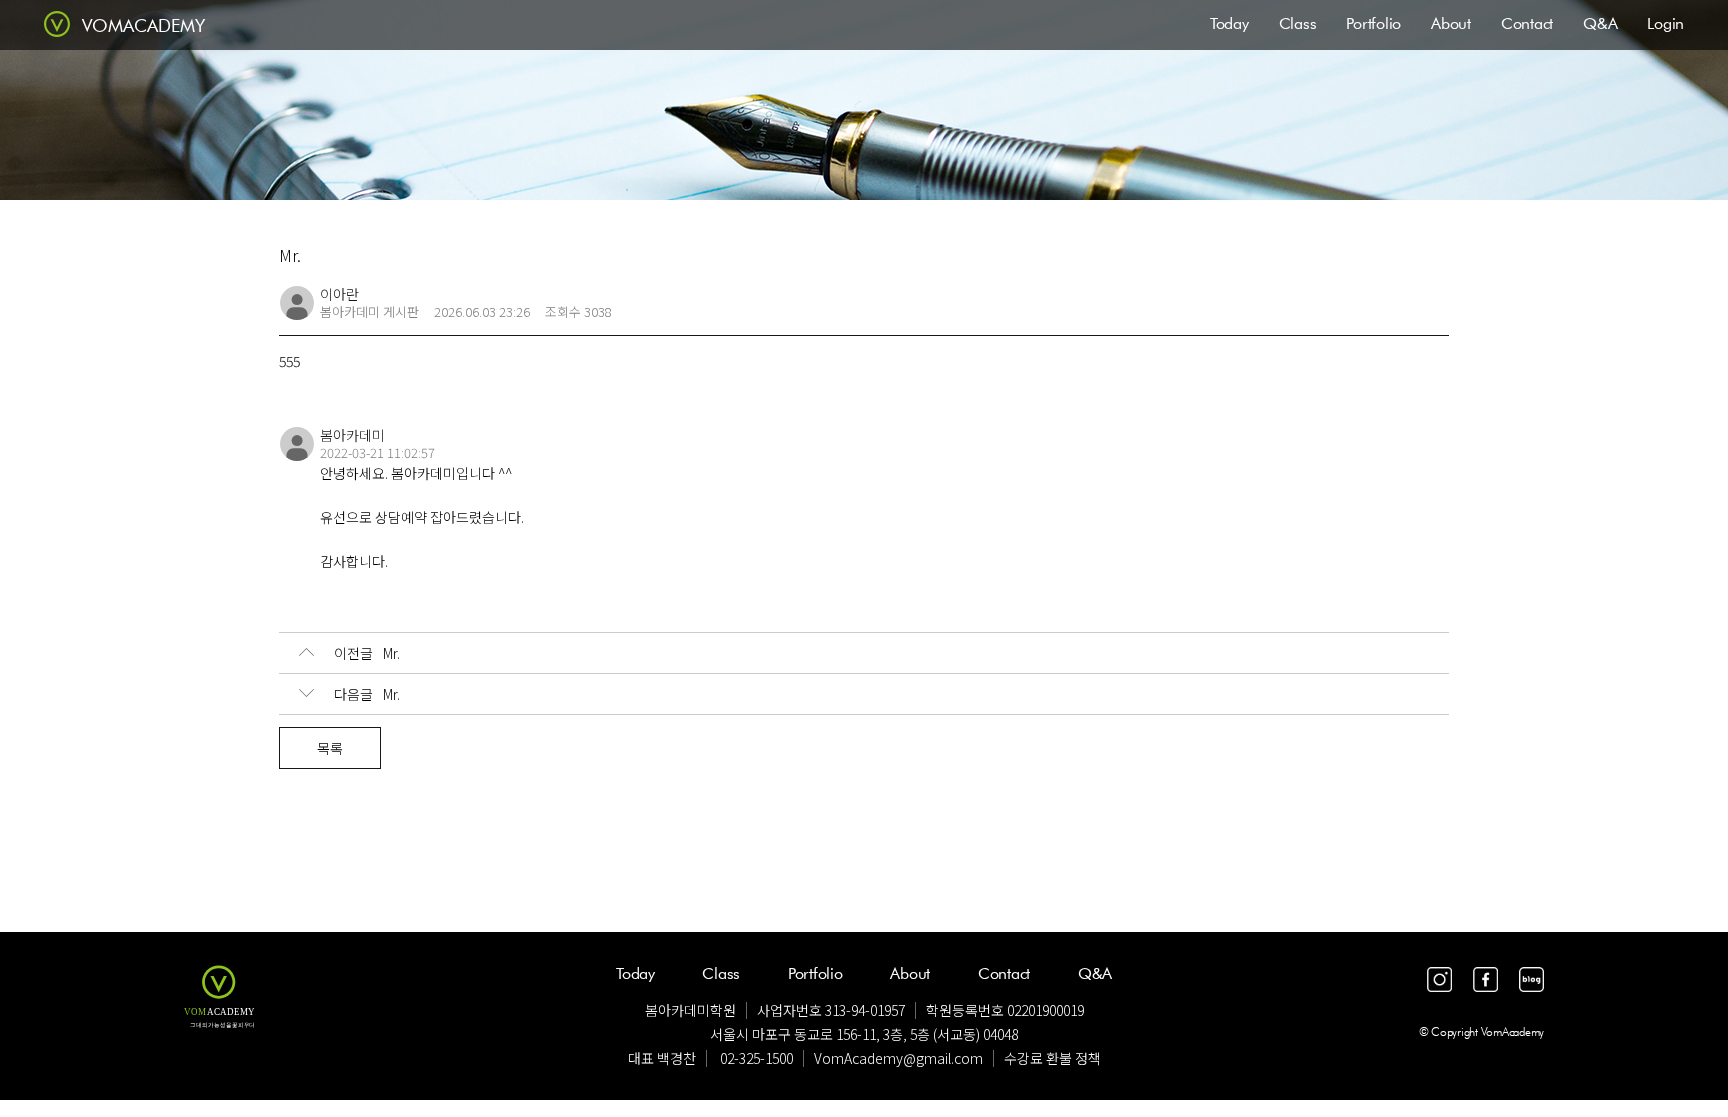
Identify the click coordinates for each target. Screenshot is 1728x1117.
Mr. (367, 653)
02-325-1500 (756, 1058)
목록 (330, 748)
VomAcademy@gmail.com (898, 1058)
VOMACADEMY (143, 25)
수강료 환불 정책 (1052, 1058)
